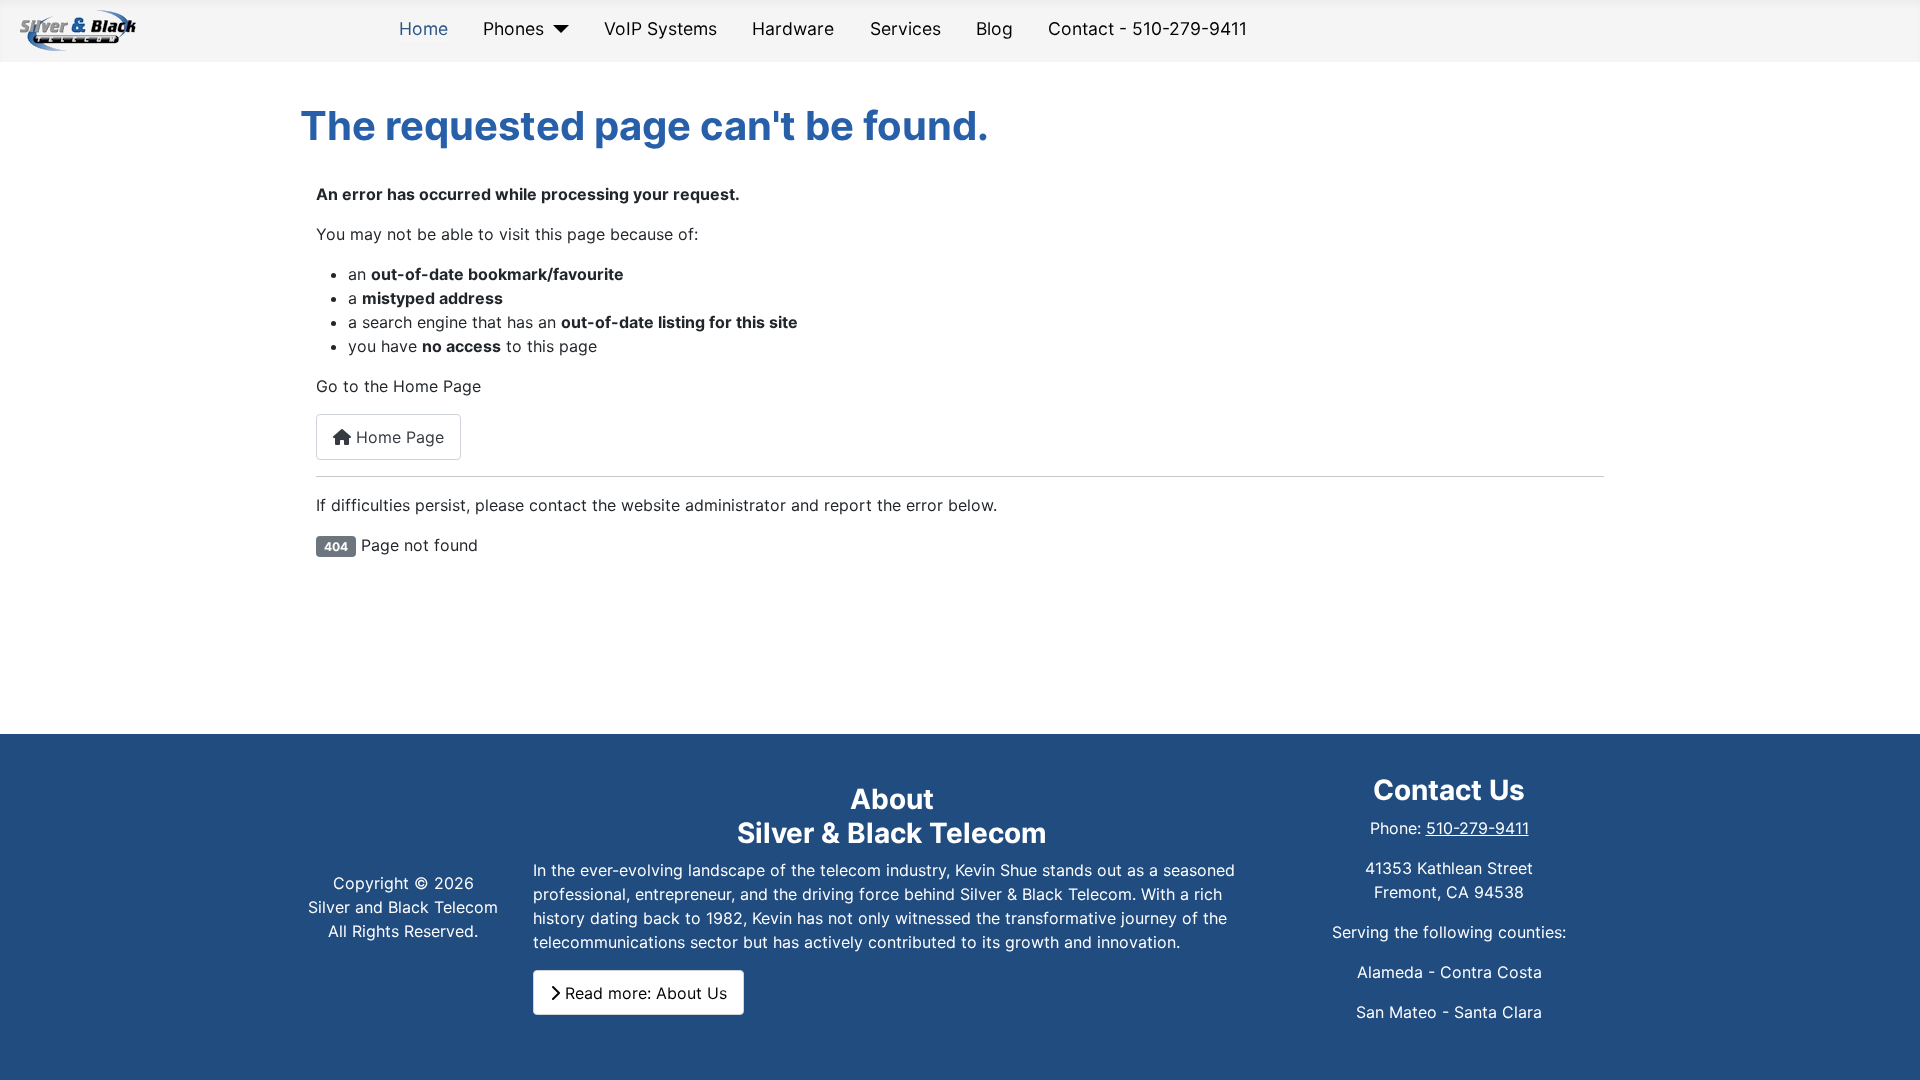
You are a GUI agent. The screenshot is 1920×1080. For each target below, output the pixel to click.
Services (905, 28)
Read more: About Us (643, 993)
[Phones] (556, 29)
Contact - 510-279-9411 (1147, 28)
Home (423, 28)
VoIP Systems (660, 28)
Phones (513, 28)
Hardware (793, 28)
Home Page (397, 437)
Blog (994, 28)
